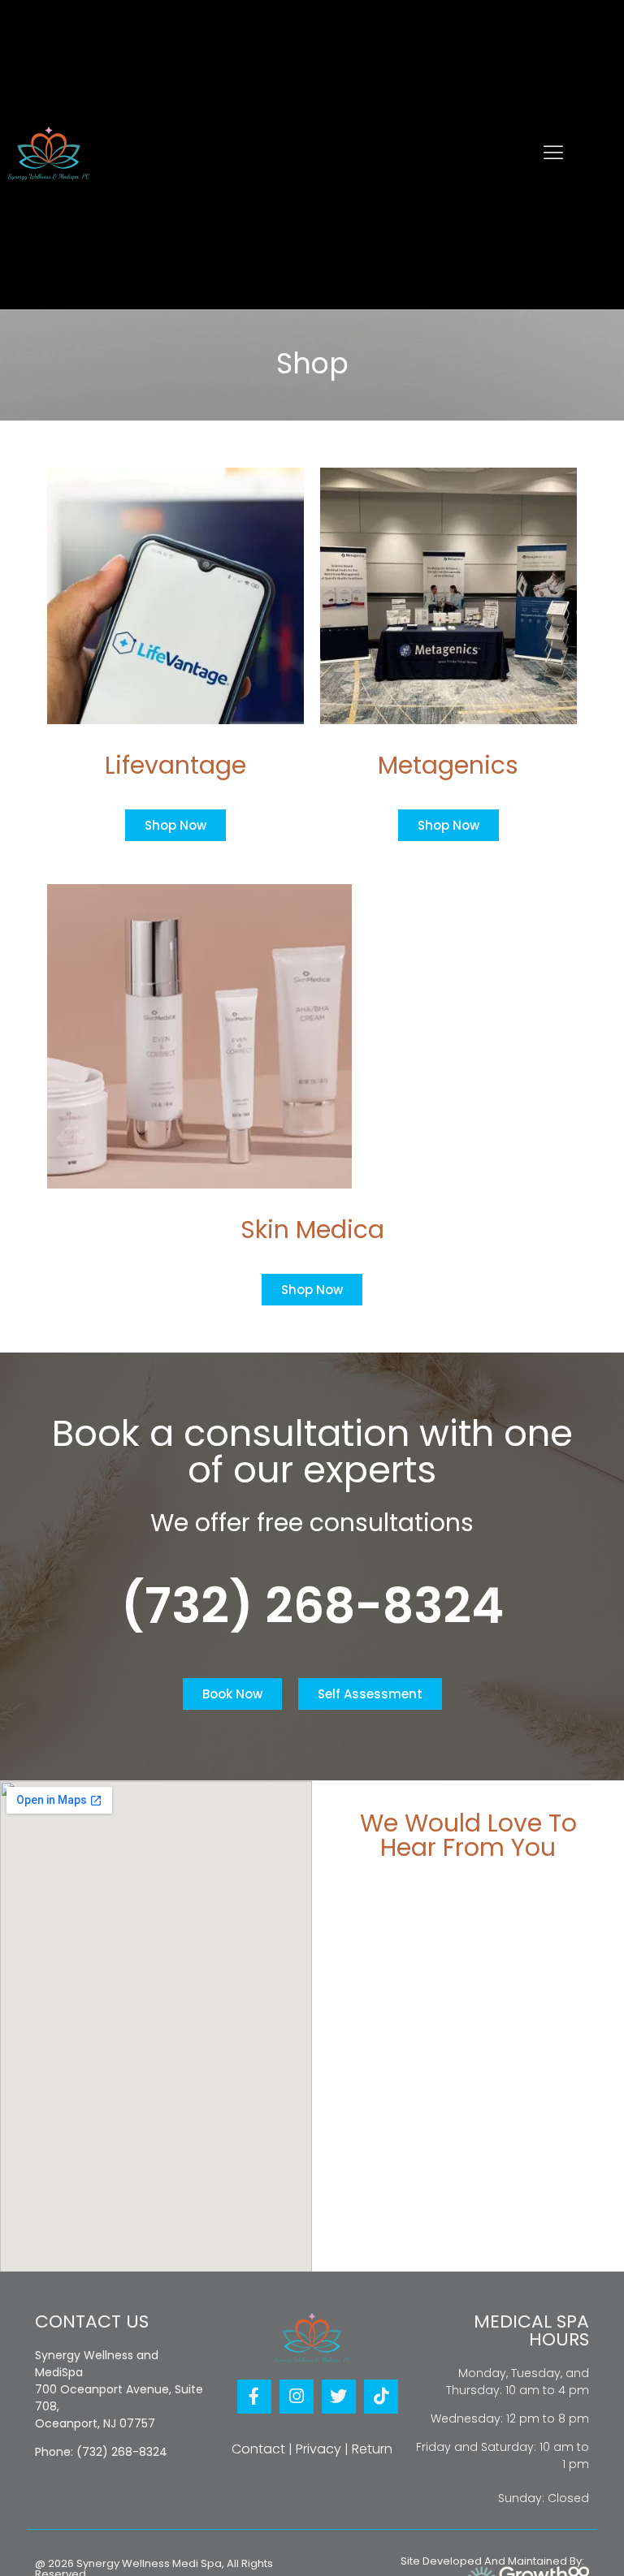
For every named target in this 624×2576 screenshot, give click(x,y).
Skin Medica (312, 1230)
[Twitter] (339, 2397)
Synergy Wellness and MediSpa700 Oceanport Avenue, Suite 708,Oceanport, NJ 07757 (119, 2389)
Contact (258, 2449)
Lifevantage (175, 765)
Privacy (318, 2449)
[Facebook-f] (254, 2397)
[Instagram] (297, 2397)
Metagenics (448, 765)
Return (372, 2449)
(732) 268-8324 (312, 1606)
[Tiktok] (381, 2397)
